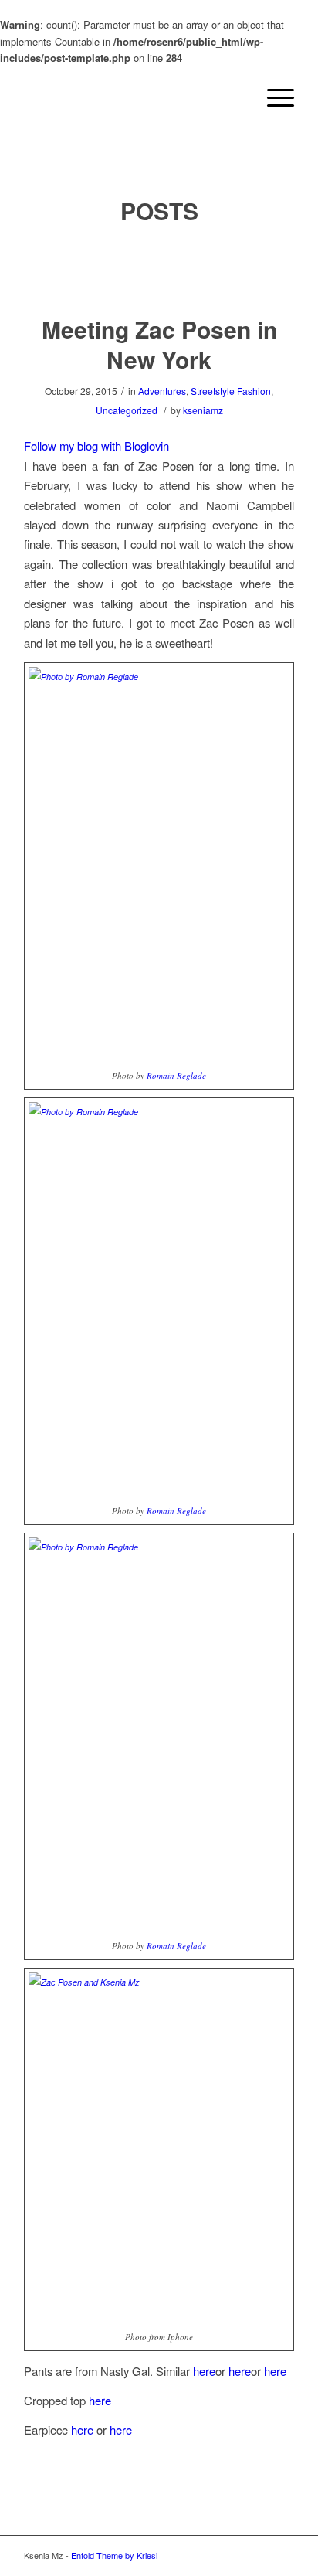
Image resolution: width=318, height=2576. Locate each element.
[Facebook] (259, 2555)
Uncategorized (127, 410)
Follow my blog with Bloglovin (96, 446)
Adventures (162, 391)
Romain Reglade (176, 1075)
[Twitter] (236, 2555)
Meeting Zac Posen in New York (159, 344)
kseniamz (203, 410)
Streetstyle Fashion (231, 391)
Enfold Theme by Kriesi (114, 2555)
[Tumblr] (282, 2555)
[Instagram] (213, 2555)
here (204, 2371)
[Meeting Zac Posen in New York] (159, 271)
